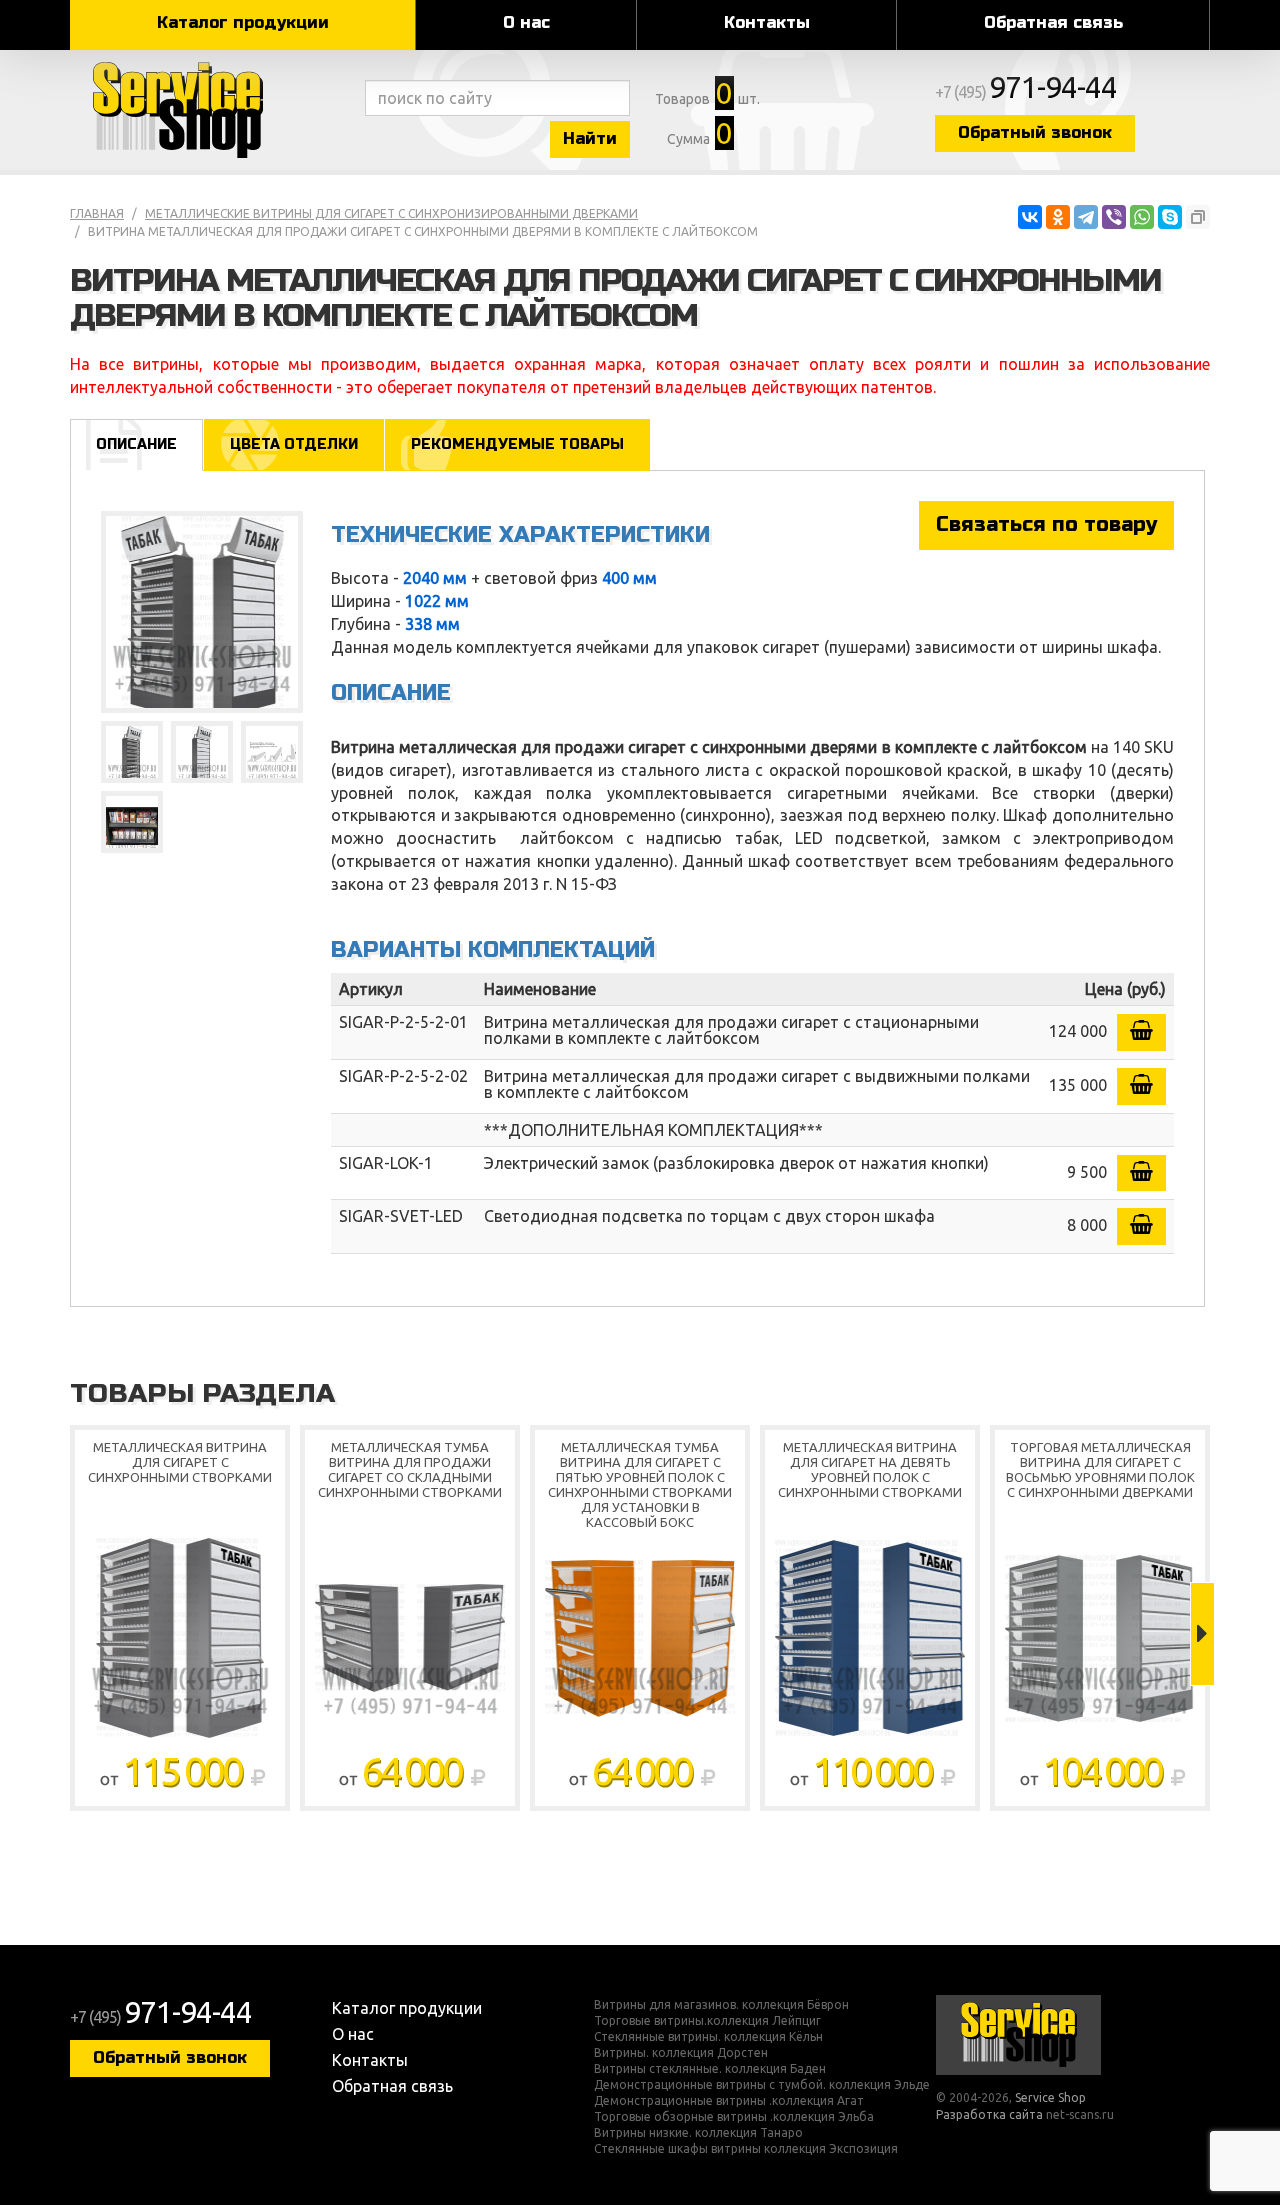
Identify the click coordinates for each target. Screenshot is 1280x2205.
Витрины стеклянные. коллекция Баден (710, 2069)
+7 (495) (1026, 92)
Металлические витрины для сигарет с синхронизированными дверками (391, 213)
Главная (97, 213)
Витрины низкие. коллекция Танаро (698, 2133)
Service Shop (212, 110)
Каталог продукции (243, 22)
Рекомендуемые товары (517, 444)
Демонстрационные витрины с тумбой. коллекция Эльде (762, 2085)
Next (1202, 1634)
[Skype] (1170, 217)
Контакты (767, 22)
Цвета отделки (294, 444)
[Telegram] (1086, 217)
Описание (136, 444)
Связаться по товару (1046, 524)
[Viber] (1114, 217)
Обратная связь (1053, 22)
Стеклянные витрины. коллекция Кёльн (708, 2037)
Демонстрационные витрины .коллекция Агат (729, 2101)
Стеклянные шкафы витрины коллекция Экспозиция (746, 2149)
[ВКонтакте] (1030, 217)
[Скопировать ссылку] (1198, 217)
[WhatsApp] (1142, 217)
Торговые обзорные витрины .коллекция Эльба (734, 2117)
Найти (590, 138)
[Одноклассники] (1058, 217)
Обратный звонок (1035, 132)
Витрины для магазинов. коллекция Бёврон (721, 2005)
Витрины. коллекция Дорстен (681, 2053)
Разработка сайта (989, 2114)
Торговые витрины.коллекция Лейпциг (707, 2021)
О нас (526, 22)
